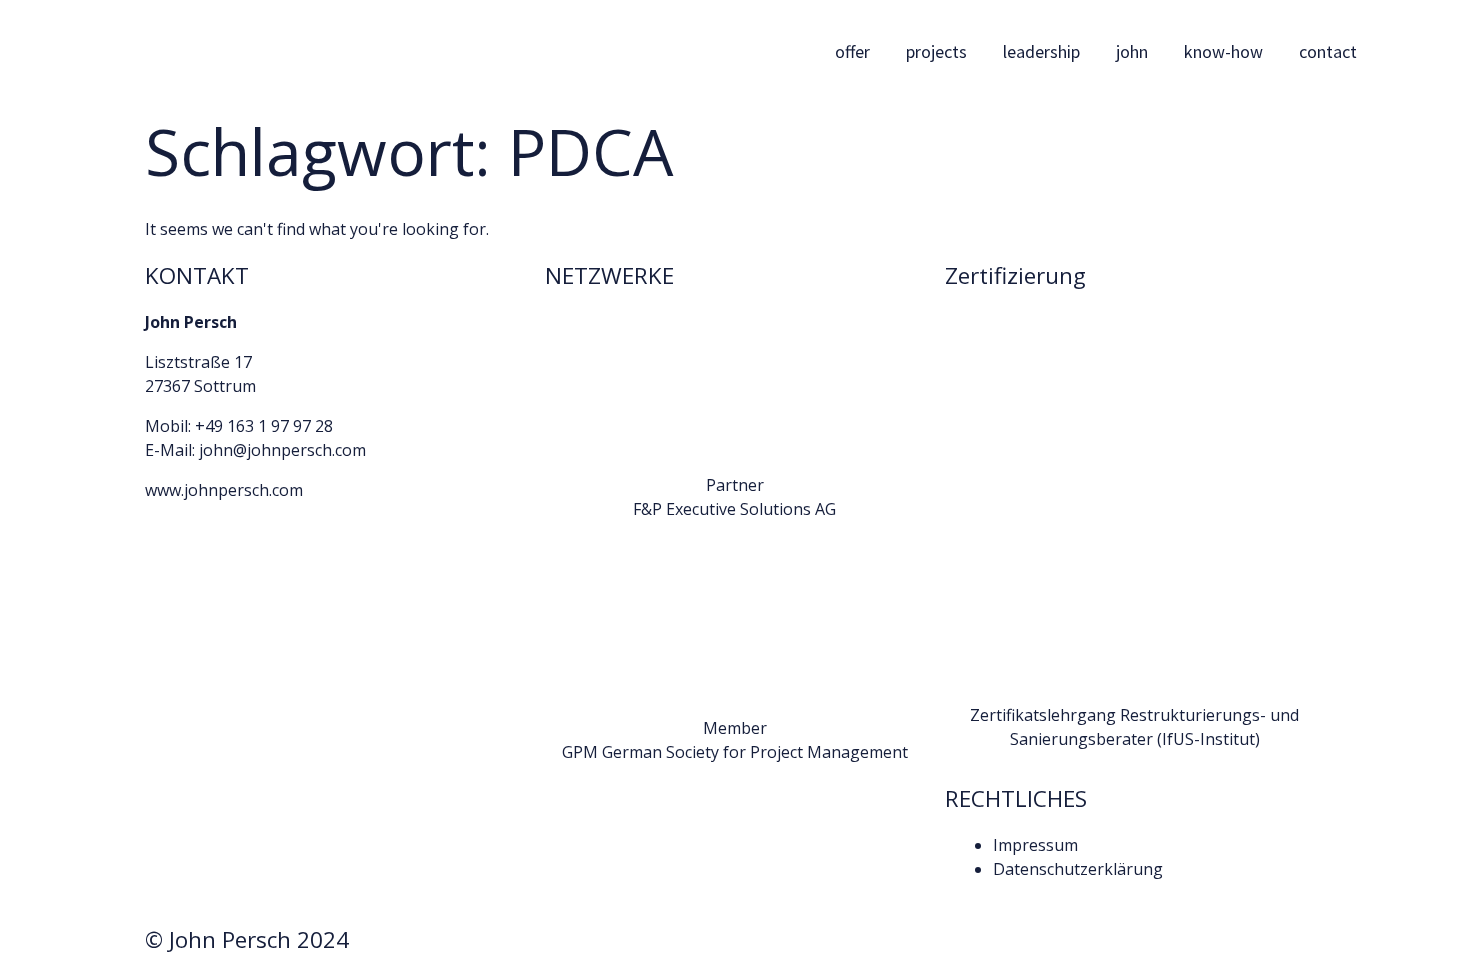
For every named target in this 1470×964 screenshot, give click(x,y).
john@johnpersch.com (282, 450)
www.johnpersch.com (224, 490)
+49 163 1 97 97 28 (264, 426)
